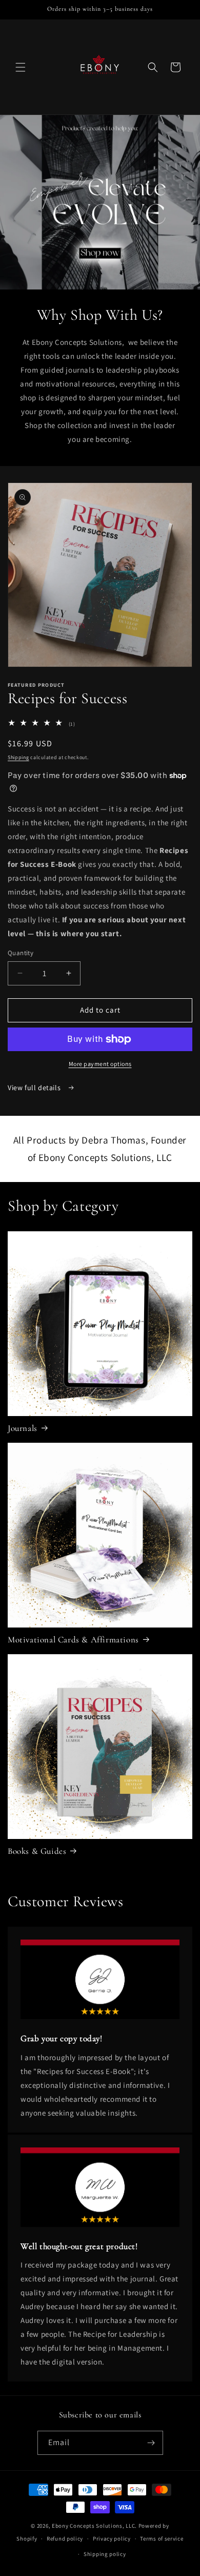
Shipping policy (105, 2554)
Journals (23, 1428)
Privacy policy (112, 2539)
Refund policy (65, 2539)
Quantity (21, 953)
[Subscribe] (151, 2443)
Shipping (18, 757)
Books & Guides (37, 1851)
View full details (35, 1088)
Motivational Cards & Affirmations (73, 1640)
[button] (21, 67)
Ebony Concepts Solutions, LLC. (94, 2526)
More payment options (100, 1064)
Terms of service (162, 2539)
